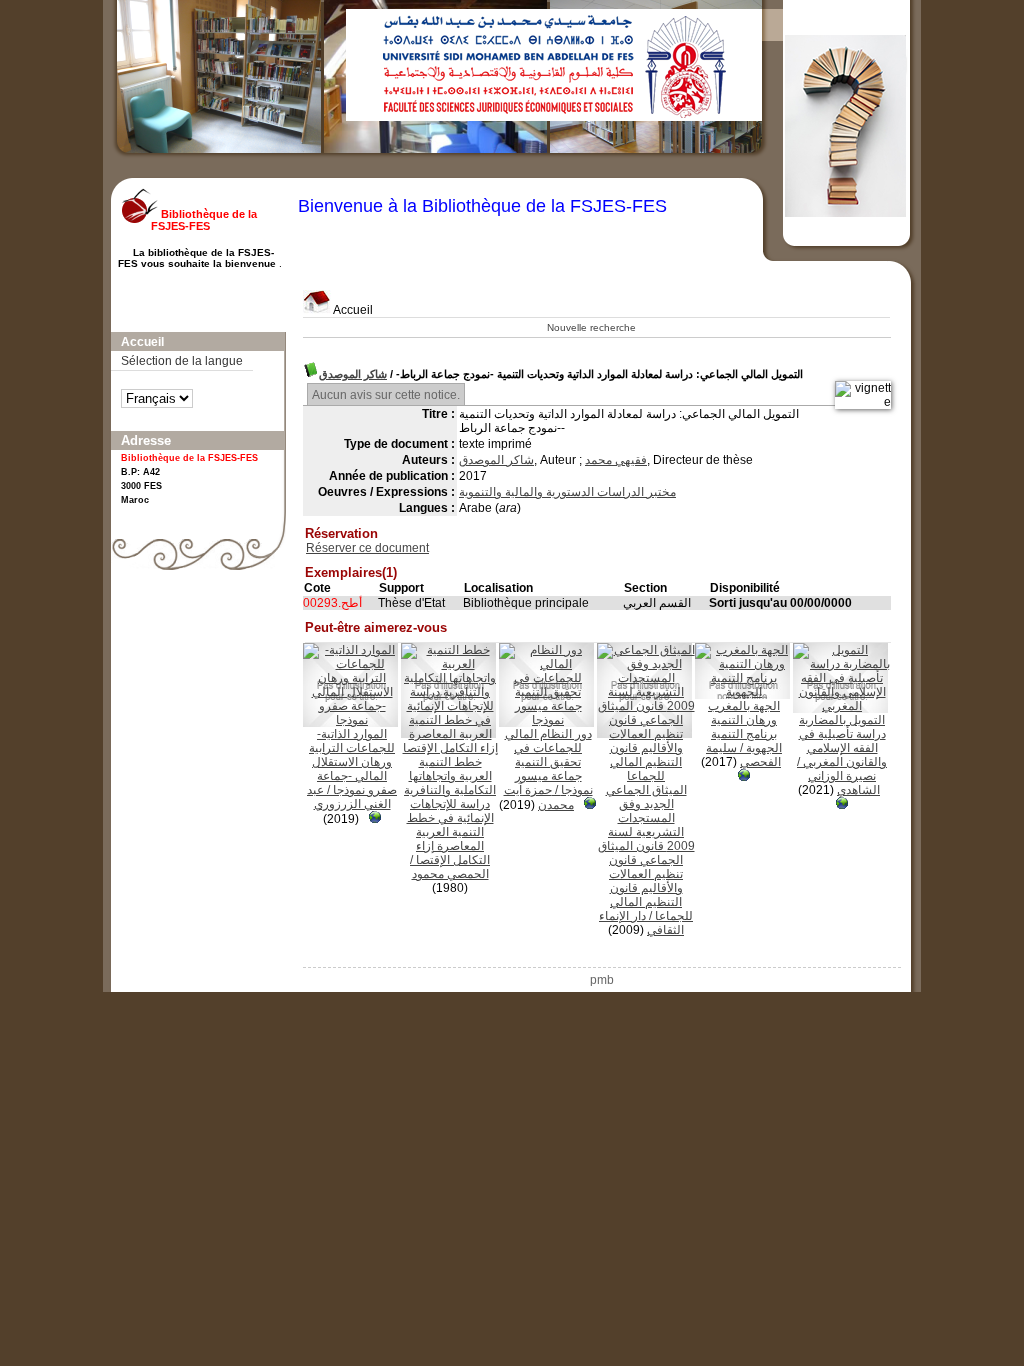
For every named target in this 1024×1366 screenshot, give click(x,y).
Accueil (352, 310)
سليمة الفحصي (743, 755)
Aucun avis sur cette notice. (386, 395)
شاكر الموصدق (353, 374)
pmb (602, 980)
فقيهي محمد (616, 460)
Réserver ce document (367, 548)
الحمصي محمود (450, 874)
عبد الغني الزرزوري (349, 797)
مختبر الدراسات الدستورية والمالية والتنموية (567, 492)
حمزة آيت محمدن (539, 797)
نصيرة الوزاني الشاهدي (844, 783)
